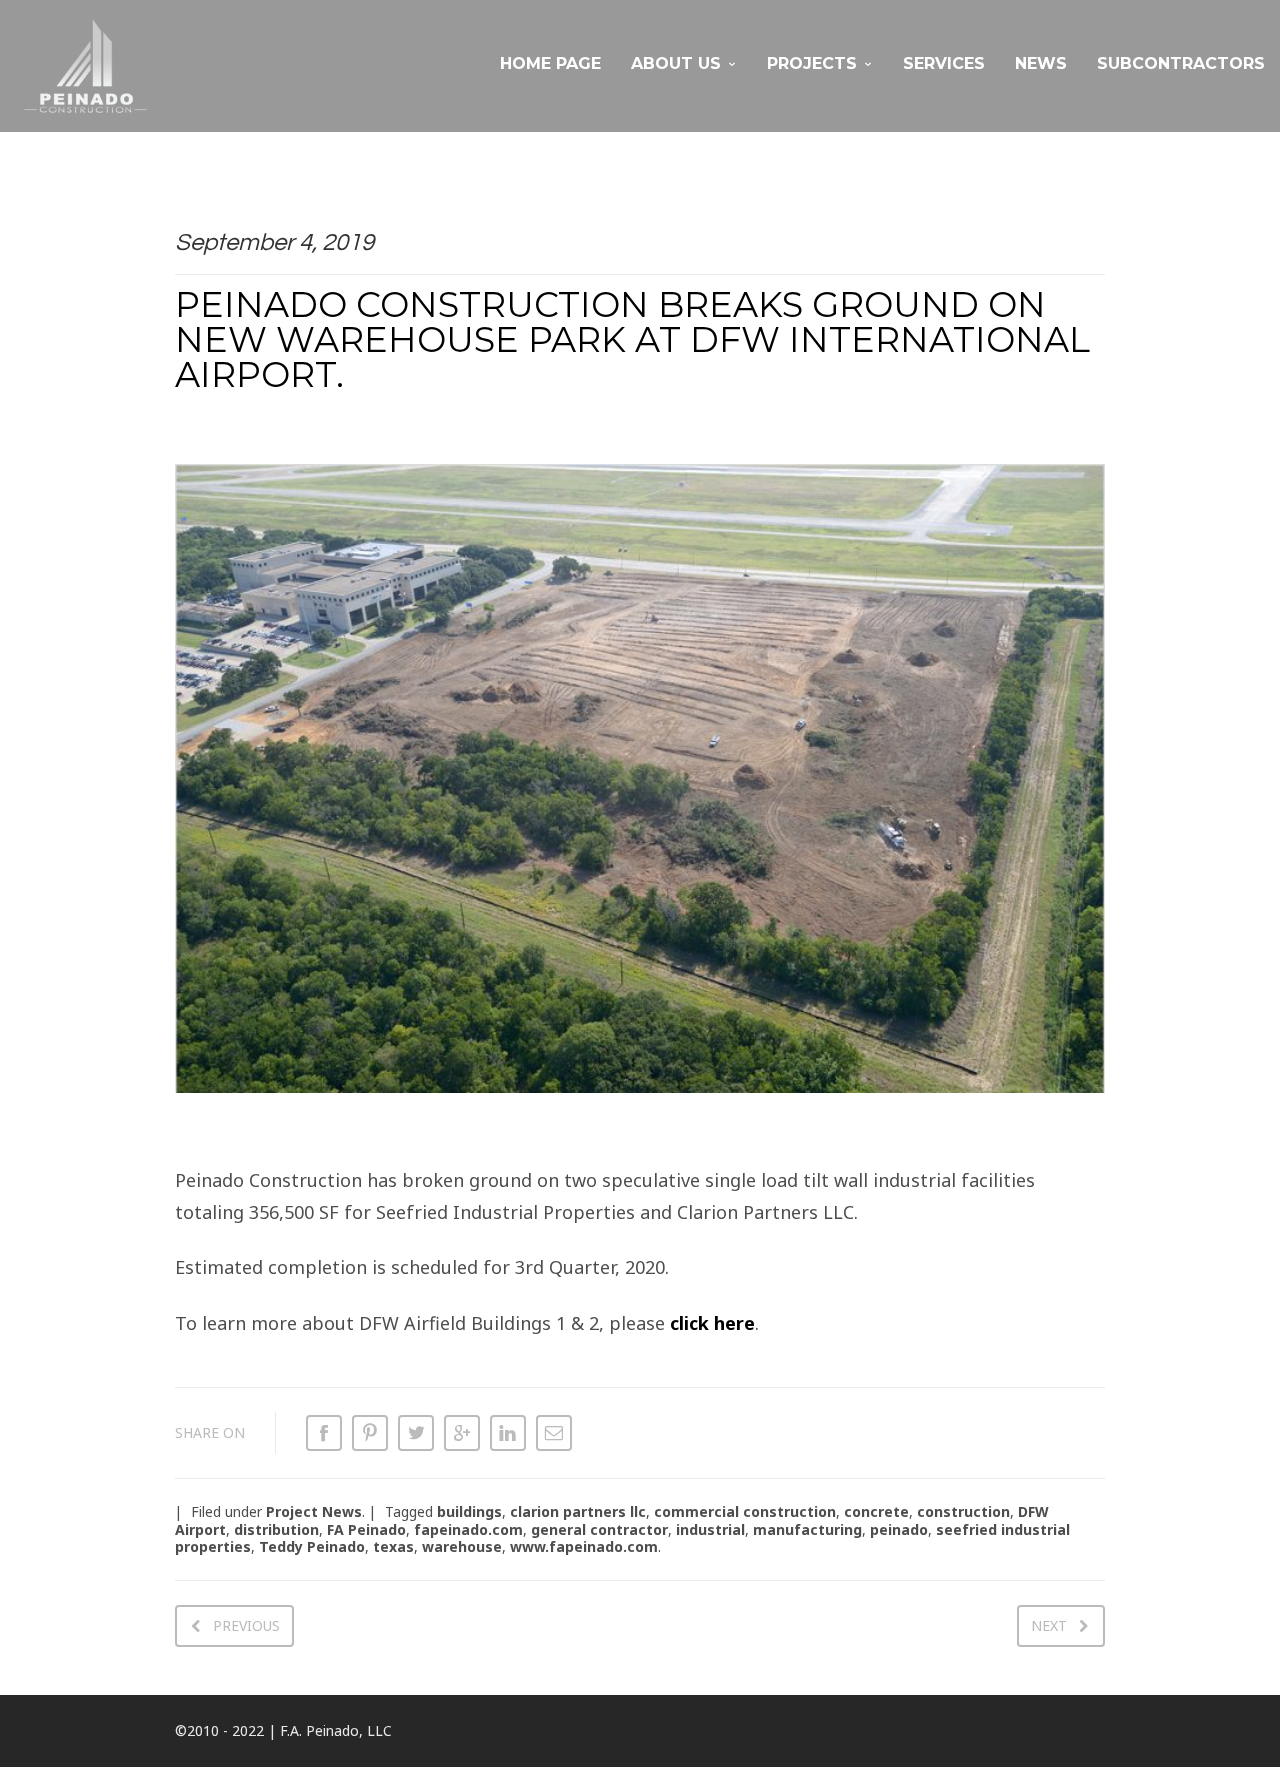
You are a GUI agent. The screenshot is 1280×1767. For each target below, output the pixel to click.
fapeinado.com (468, 1529)
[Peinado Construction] (85, 66)
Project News (314, 1511)
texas (393, 1546)
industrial (710, 1529)
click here (712, 1323)
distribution (276, 1529)
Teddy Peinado (312, 1546)
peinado (899, 1529)
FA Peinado (366, 1529)
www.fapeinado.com (584, 1546)
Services (944, 63)
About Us (676, 63)
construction (963, 1511)
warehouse (462, 1546)
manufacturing (807, 1529)
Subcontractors (1181, 63)
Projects (812, 63)
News (1041, 63)
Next (1049, 1625)
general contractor (599, 1529)
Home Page (550, 63)
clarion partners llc (578, 1511)
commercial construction (745, 1511)
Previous (246, 1625)
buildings (469, 1511)
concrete (876, 1511)
